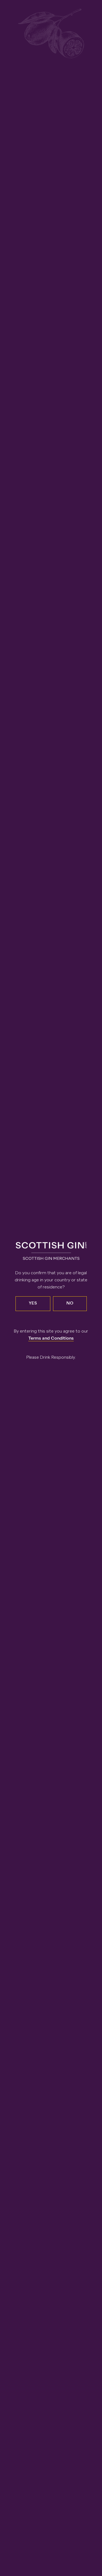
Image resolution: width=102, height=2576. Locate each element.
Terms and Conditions (51, 1339)
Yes (33, 1304)
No (70, 1304)
